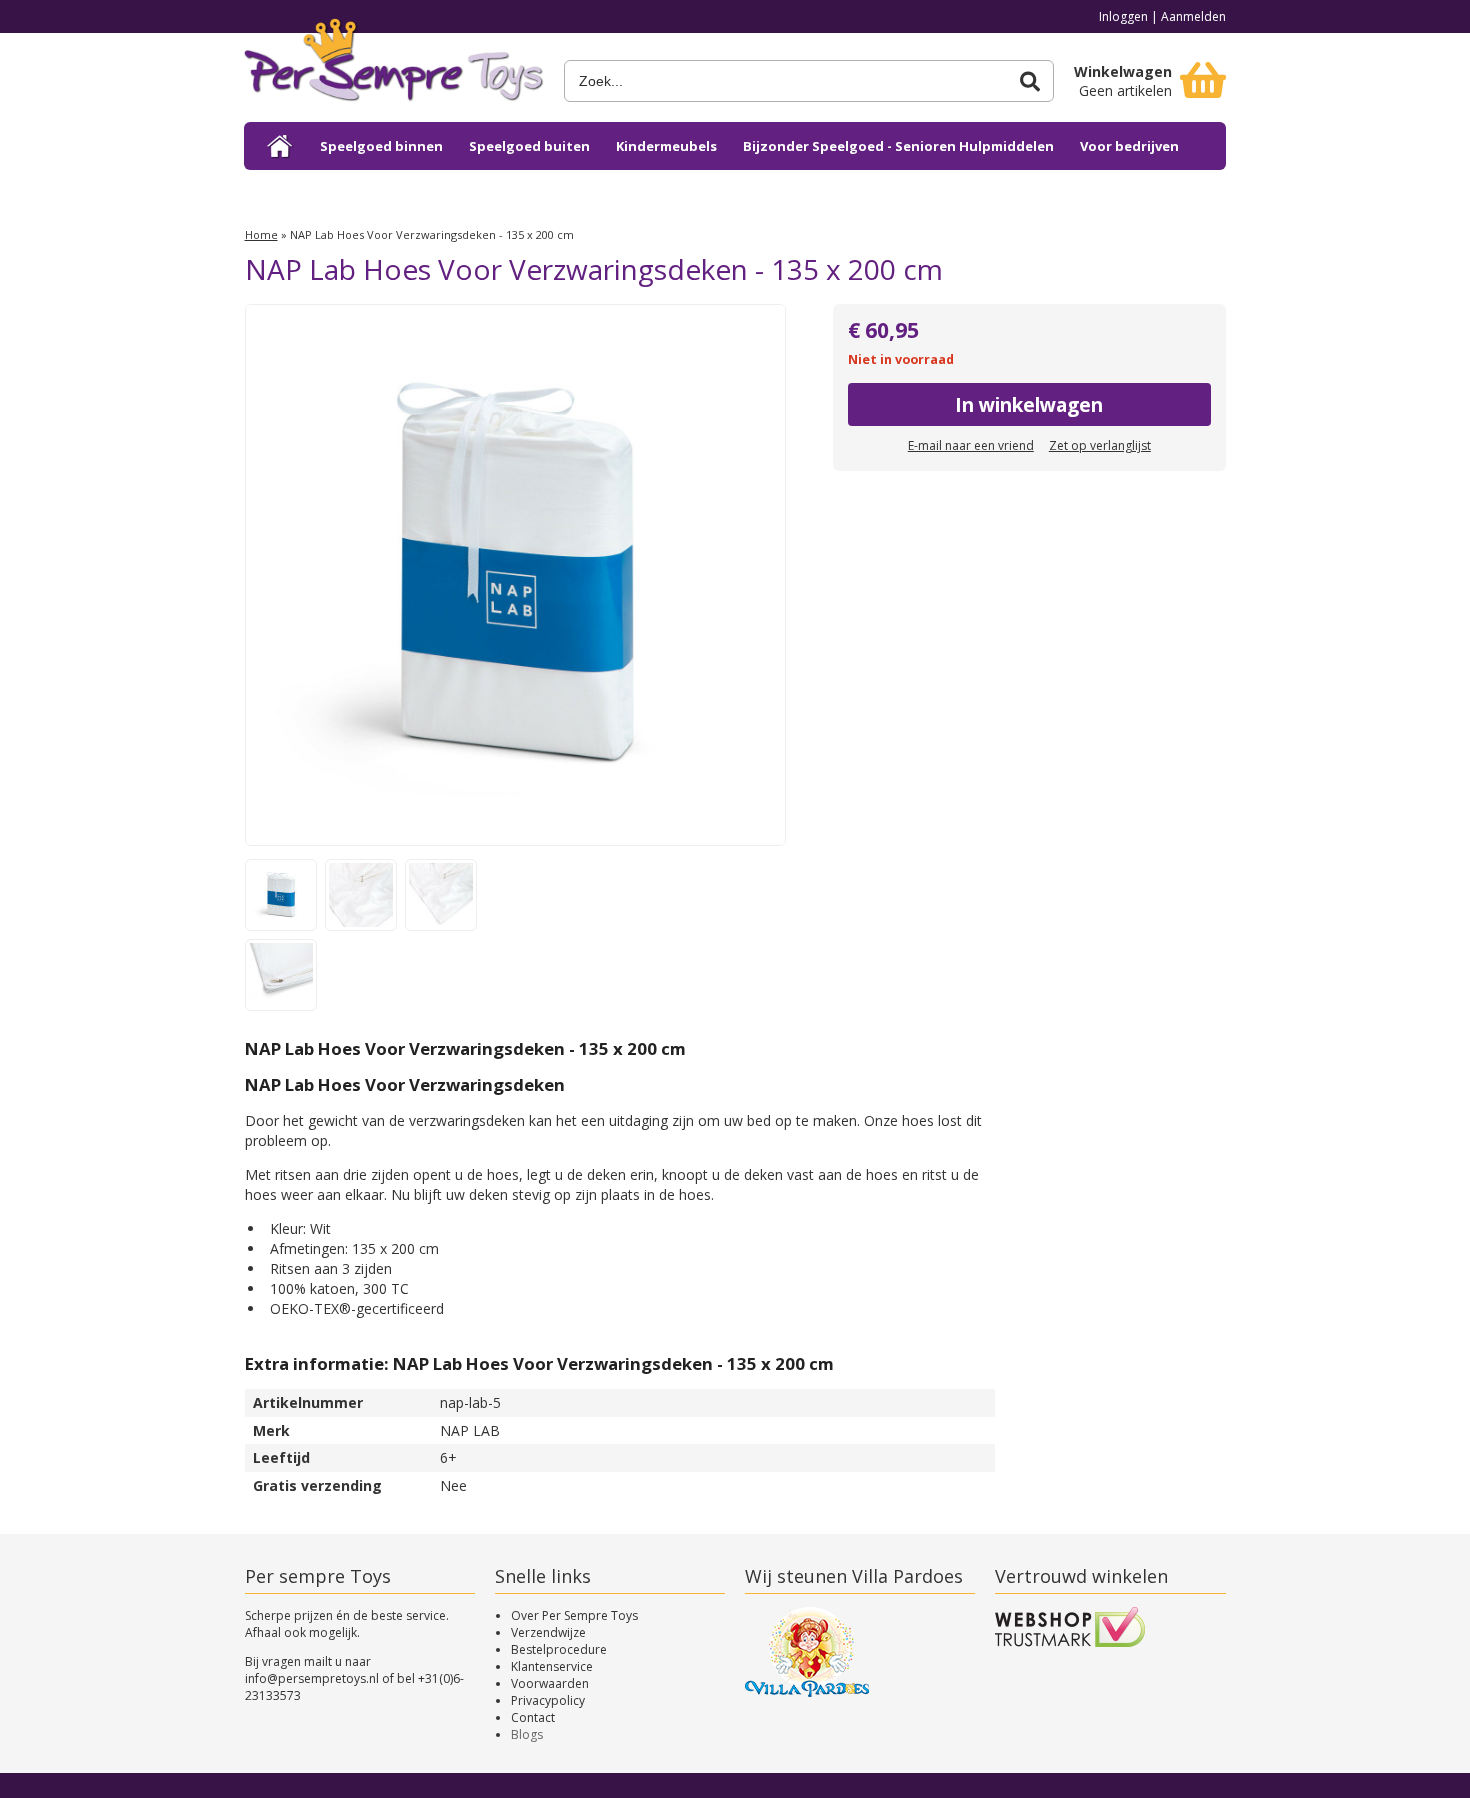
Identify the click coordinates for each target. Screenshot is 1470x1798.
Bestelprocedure (559, 1649)
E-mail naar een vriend (971, 445)
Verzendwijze (548, 1632)
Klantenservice (552, 1666)
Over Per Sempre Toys (574, 1615)
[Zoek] (1030, 81)
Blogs (527, 1734)
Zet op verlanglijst (1100, 445)
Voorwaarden (550, 1683)
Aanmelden (1193, 16)
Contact (533, 1717)
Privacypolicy (548, 1700)
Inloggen (1123, 16)
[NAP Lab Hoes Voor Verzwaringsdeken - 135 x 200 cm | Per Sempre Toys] (394, 67)
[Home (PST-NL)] (280, 146)
